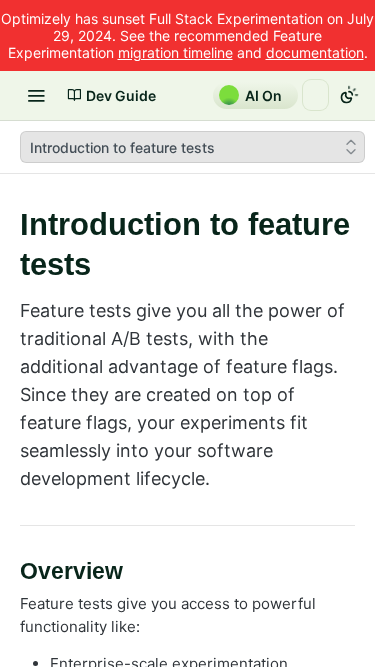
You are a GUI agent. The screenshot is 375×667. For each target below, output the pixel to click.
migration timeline (175, 52)
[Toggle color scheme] (349, 95)
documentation (315, 52)
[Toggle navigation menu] (36, 95)
